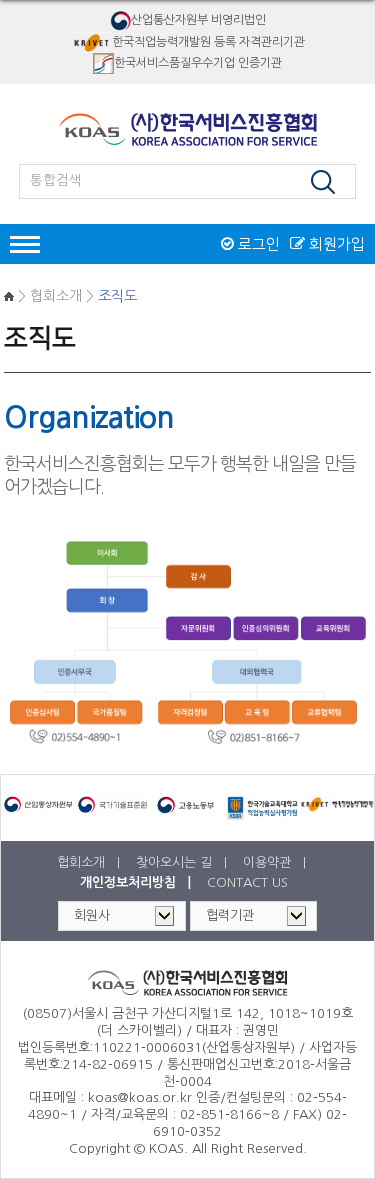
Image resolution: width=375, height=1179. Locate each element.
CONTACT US (247, 882)
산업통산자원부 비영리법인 (198, 20)
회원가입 (335, 244)
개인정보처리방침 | (137, 882)
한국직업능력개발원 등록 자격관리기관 (208, 41)
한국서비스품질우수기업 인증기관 (198, 63)
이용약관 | (276, 862)
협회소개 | (90, 862)
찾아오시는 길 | (183, 862)
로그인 (257, 244)
